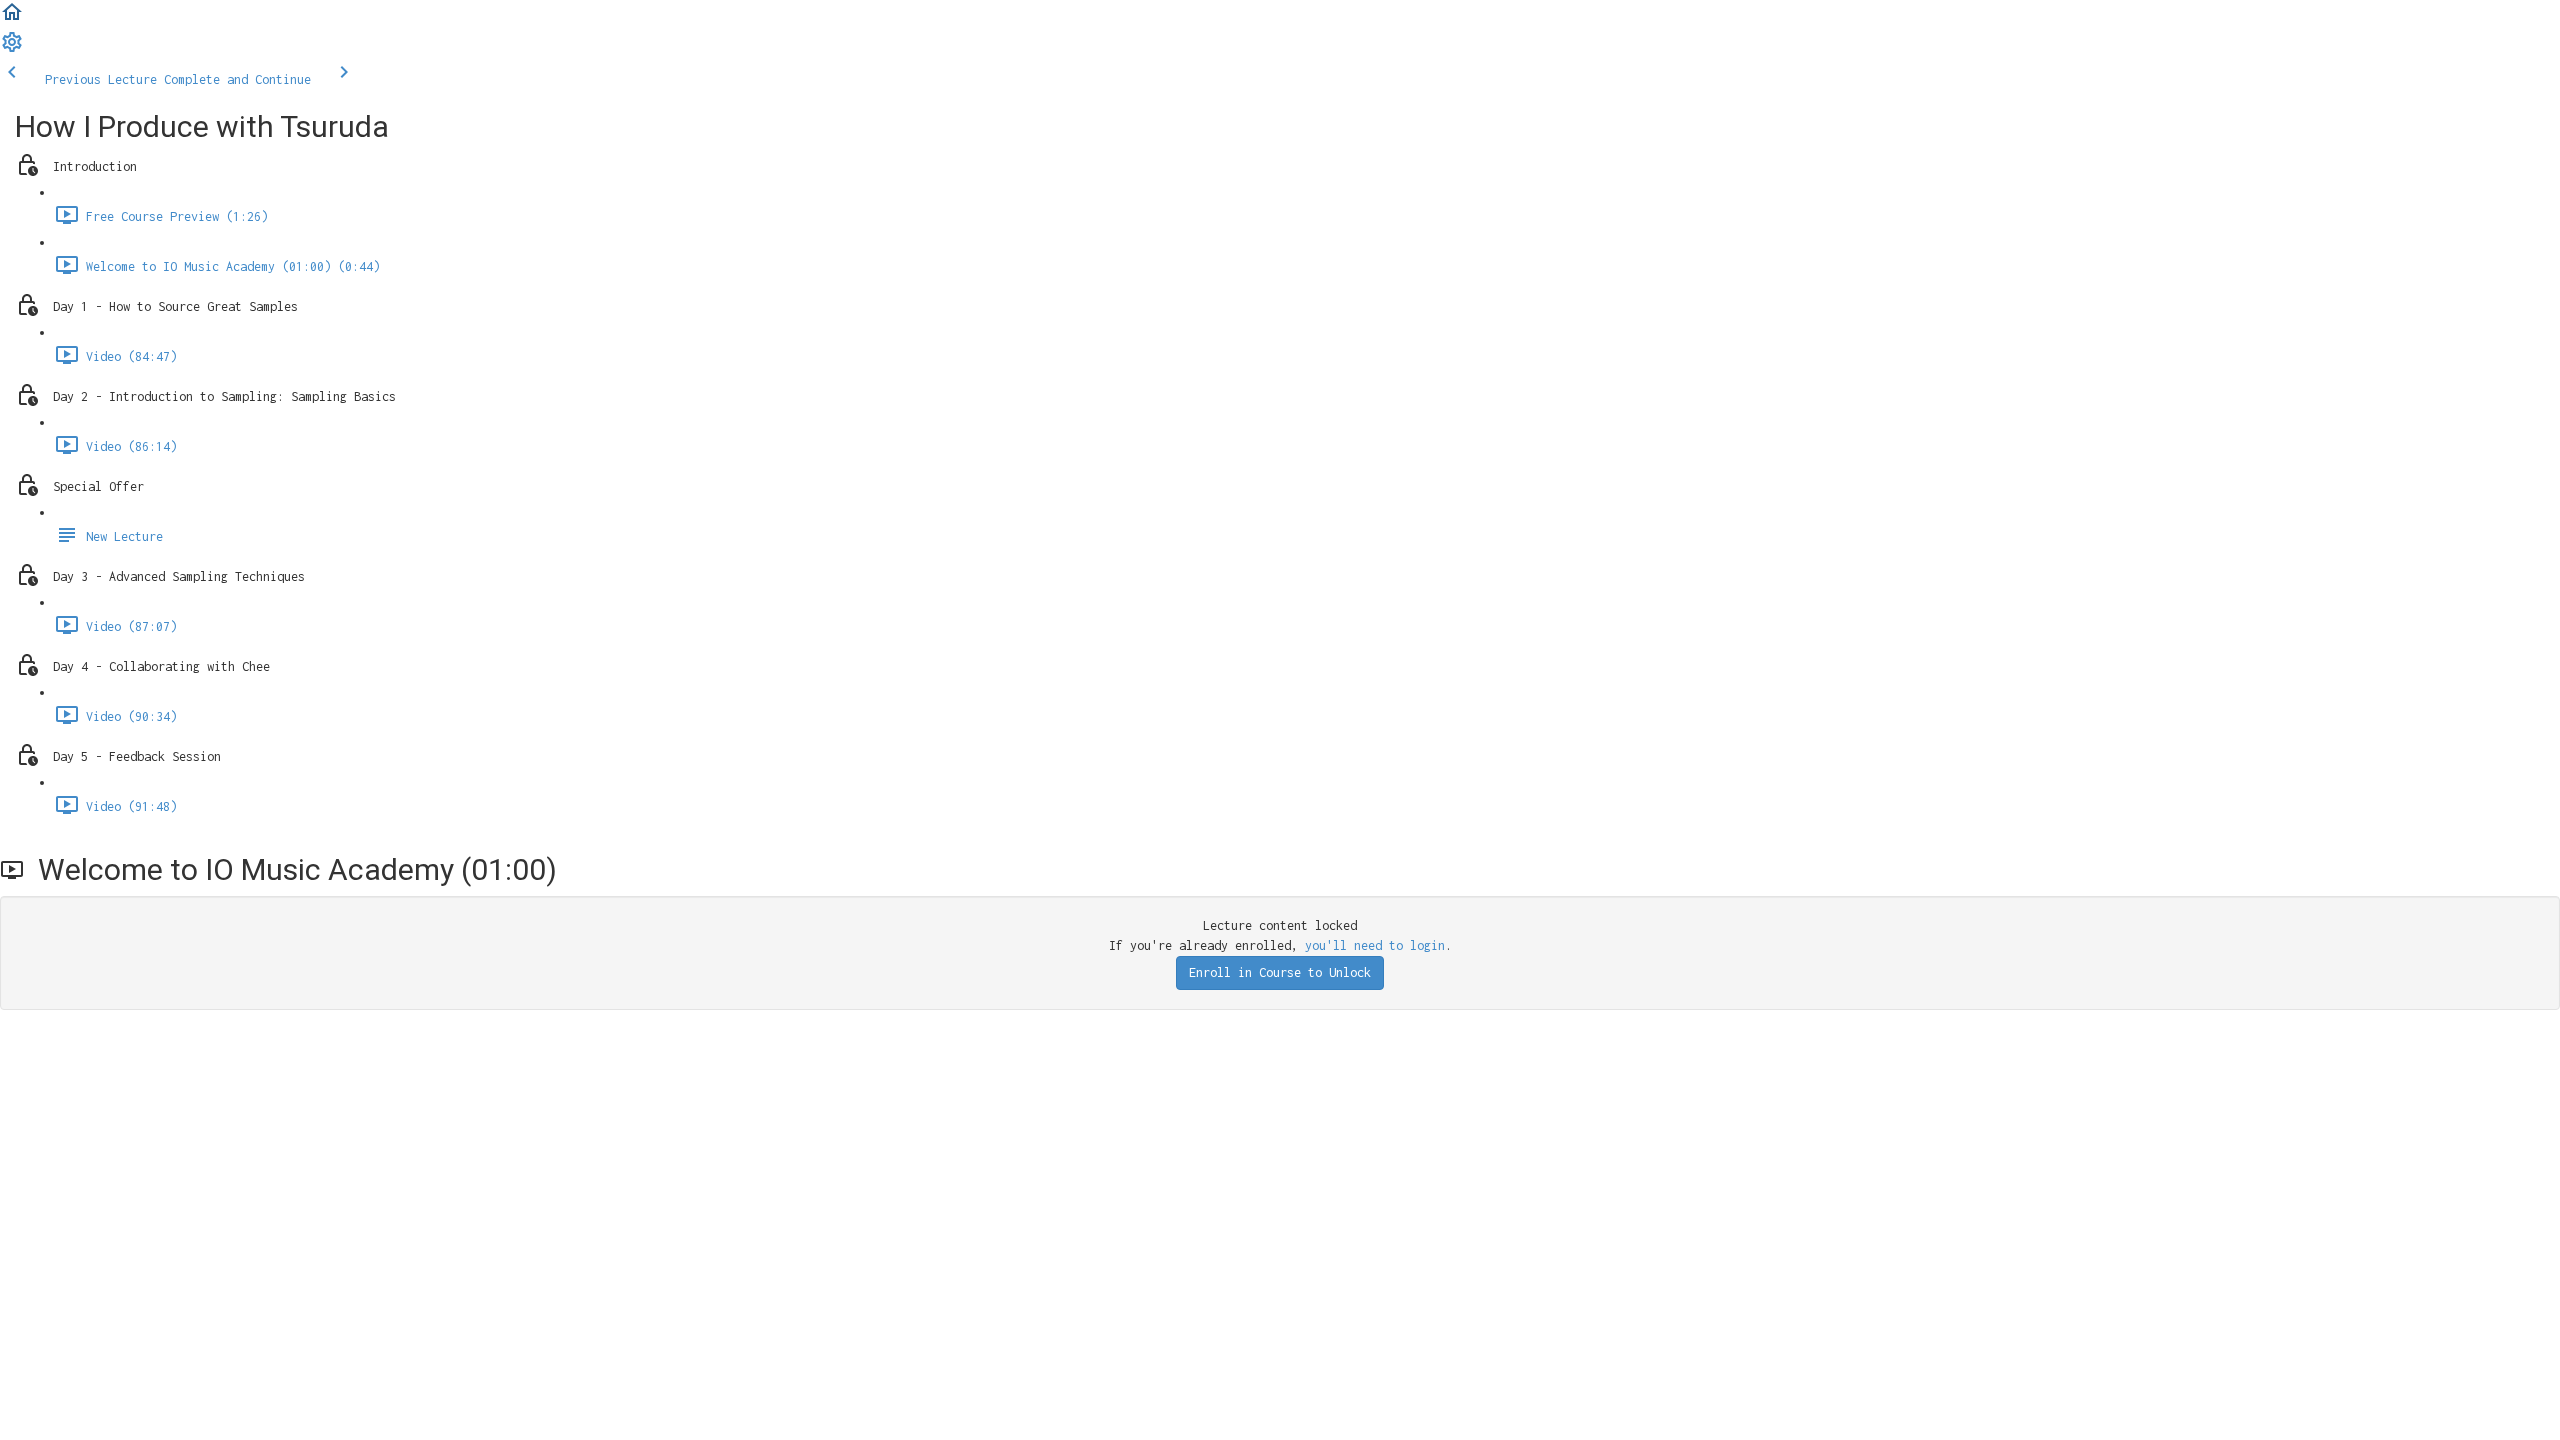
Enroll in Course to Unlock (1280, 972)
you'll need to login (1375, 945)
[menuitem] (12, 49)
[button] (12, 19)
